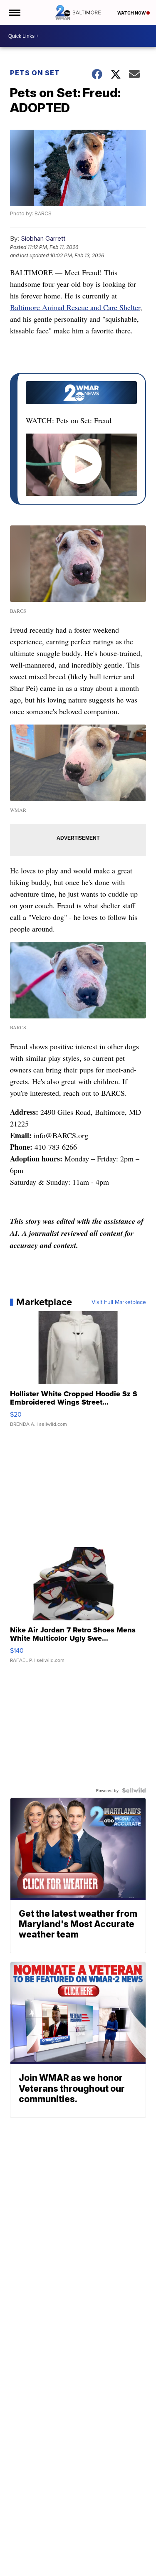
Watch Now (132, 13)
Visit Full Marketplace (119, 1302)
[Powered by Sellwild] (134, 1790)
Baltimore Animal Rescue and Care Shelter (75, 307)
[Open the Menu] (14, 12)
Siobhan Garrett (43, 238)
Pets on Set (35, 73)
